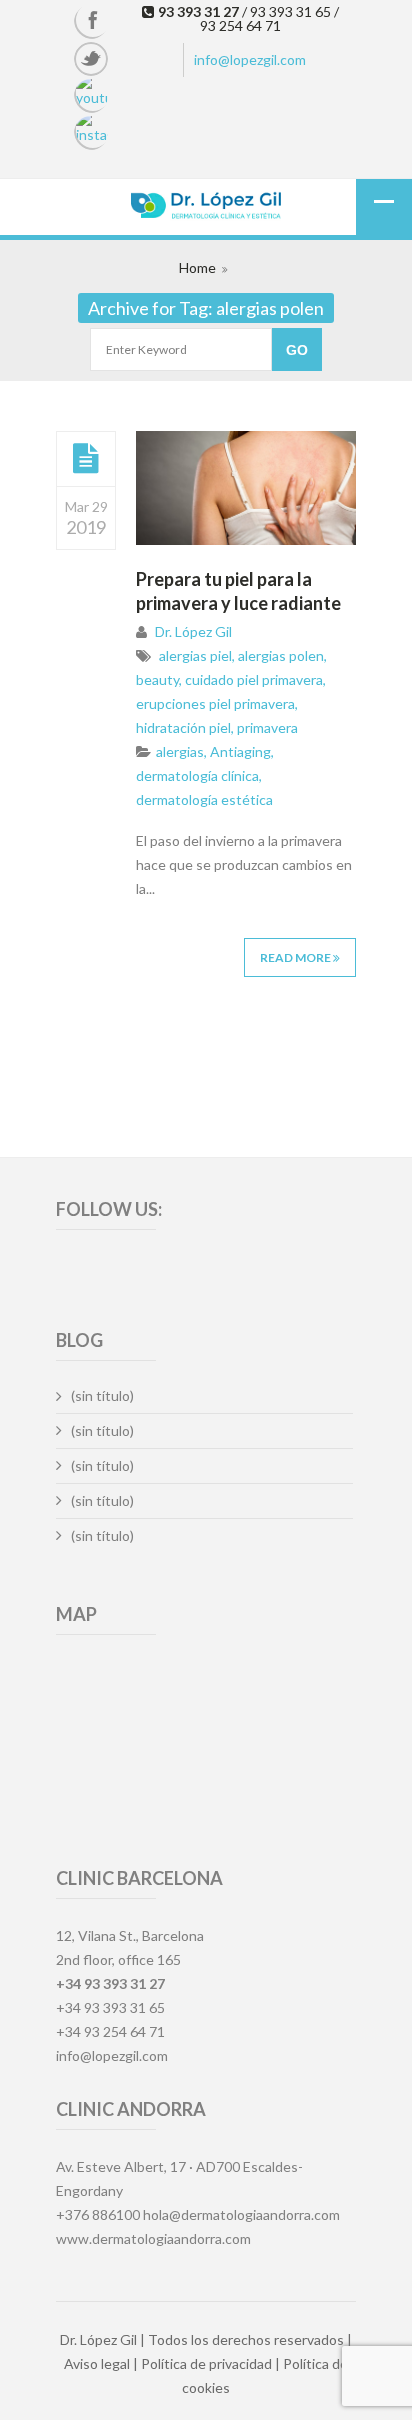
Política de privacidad (206, 2363)
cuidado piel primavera (254, 679)
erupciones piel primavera (215, 703)
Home (197, 267)
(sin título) (102, 1395)
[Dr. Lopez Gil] (206, 207)
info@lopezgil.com (250, 59)
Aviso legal (97, 2363)
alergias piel (195, 655)
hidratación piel (183, 727)
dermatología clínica (197, 775)
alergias (180, 751)
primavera (267, 727)
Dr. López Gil (193, 631)
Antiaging (240, 751)
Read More (296, 957)
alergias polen (281, 655)
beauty (157, 679)
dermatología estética (204, 799)
